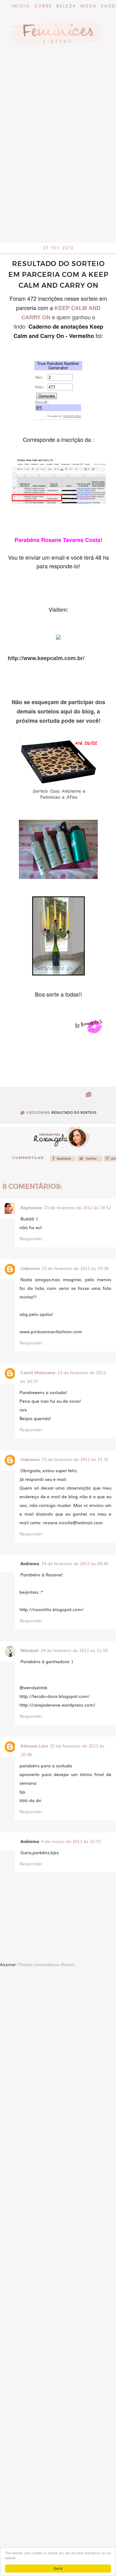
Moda (89, 6)
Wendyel (30, 1650)
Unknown (30, 1268)
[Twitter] (90, 1160)
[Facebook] (63, 1160)
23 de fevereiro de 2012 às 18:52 (77, 1207)
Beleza (66, 6)
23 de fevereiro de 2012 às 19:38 (75, 1268)
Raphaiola (31, 1207)
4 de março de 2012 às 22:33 (71, 1841)
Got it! (58, 2568)
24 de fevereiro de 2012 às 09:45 (75, 1563)
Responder (31, 1238)
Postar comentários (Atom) (46, 1964)
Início (21, 6)
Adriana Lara (34, 1746)
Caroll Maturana (38, 1372)
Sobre (43, 6)
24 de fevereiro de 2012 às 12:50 (74, 1650)
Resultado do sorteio (74, 1113)
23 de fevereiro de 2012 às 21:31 (75, 1459)
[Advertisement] (58, 182)
